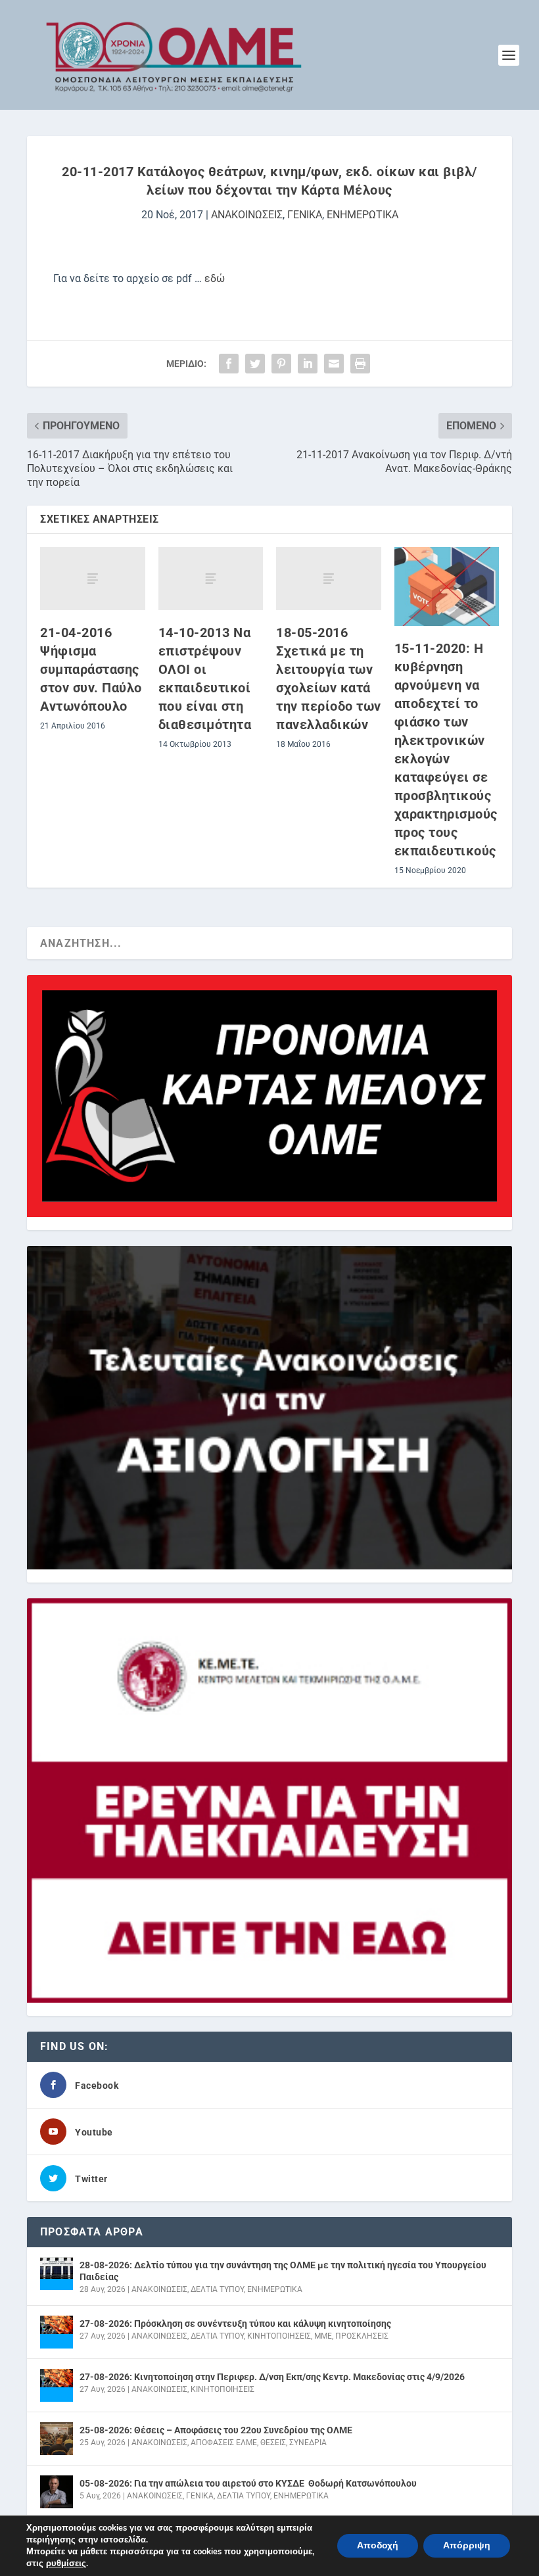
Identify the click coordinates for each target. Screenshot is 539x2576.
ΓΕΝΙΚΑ (305, 215)
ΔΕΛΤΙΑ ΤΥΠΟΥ (217, 2289)
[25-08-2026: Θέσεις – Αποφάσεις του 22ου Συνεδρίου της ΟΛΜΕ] (57, 2439)
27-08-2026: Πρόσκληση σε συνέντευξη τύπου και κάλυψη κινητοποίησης (235, 2324)
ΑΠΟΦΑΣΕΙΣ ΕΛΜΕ (224, 2443)
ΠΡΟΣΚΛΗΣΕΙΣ (362, 2336)
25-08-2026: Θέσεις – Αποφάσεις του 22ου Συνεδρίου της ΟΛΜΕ (216, 2430)
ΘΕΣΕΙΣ (273, 2443)
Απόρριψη (467, 2545)
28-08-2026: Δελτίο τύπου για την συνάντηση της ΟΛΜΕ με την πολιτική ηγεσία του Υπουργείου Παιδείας (283, 2271)
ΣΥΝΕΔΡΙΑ (308, 2443)
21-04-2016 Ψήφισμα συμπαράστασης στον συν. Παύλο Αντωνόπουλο (91, 669)
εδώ (215, 278)
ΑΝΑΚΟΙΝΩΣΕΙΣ (247, 215)
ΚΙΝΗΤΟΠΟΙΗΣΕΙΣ (279, 2336)
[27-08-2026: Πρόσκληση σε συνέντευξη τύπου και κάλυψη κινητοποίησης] (57, 2332)
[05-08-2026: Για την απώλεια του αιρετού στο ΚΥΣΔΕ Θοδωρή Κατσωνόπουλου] (57, 2492)
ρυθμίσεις (66, 2564)
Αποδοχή (378, 2545)
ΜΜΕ (323, 2336)
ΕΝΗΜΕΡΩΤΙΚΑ (363, 215)
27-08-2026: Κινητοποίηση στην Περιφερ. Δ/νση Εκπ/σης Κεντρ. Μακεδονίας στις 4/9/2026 (272, 2377)
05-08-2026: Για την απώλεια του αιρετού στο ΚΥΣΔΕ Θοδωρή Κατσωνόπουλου (248, 2483)
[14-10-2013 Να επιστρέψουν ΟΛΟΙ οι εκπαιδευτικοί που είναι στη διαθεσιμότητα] (211, 579)
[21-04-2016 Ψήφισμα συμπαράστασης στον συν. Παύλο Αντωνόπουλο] (93, 579)
